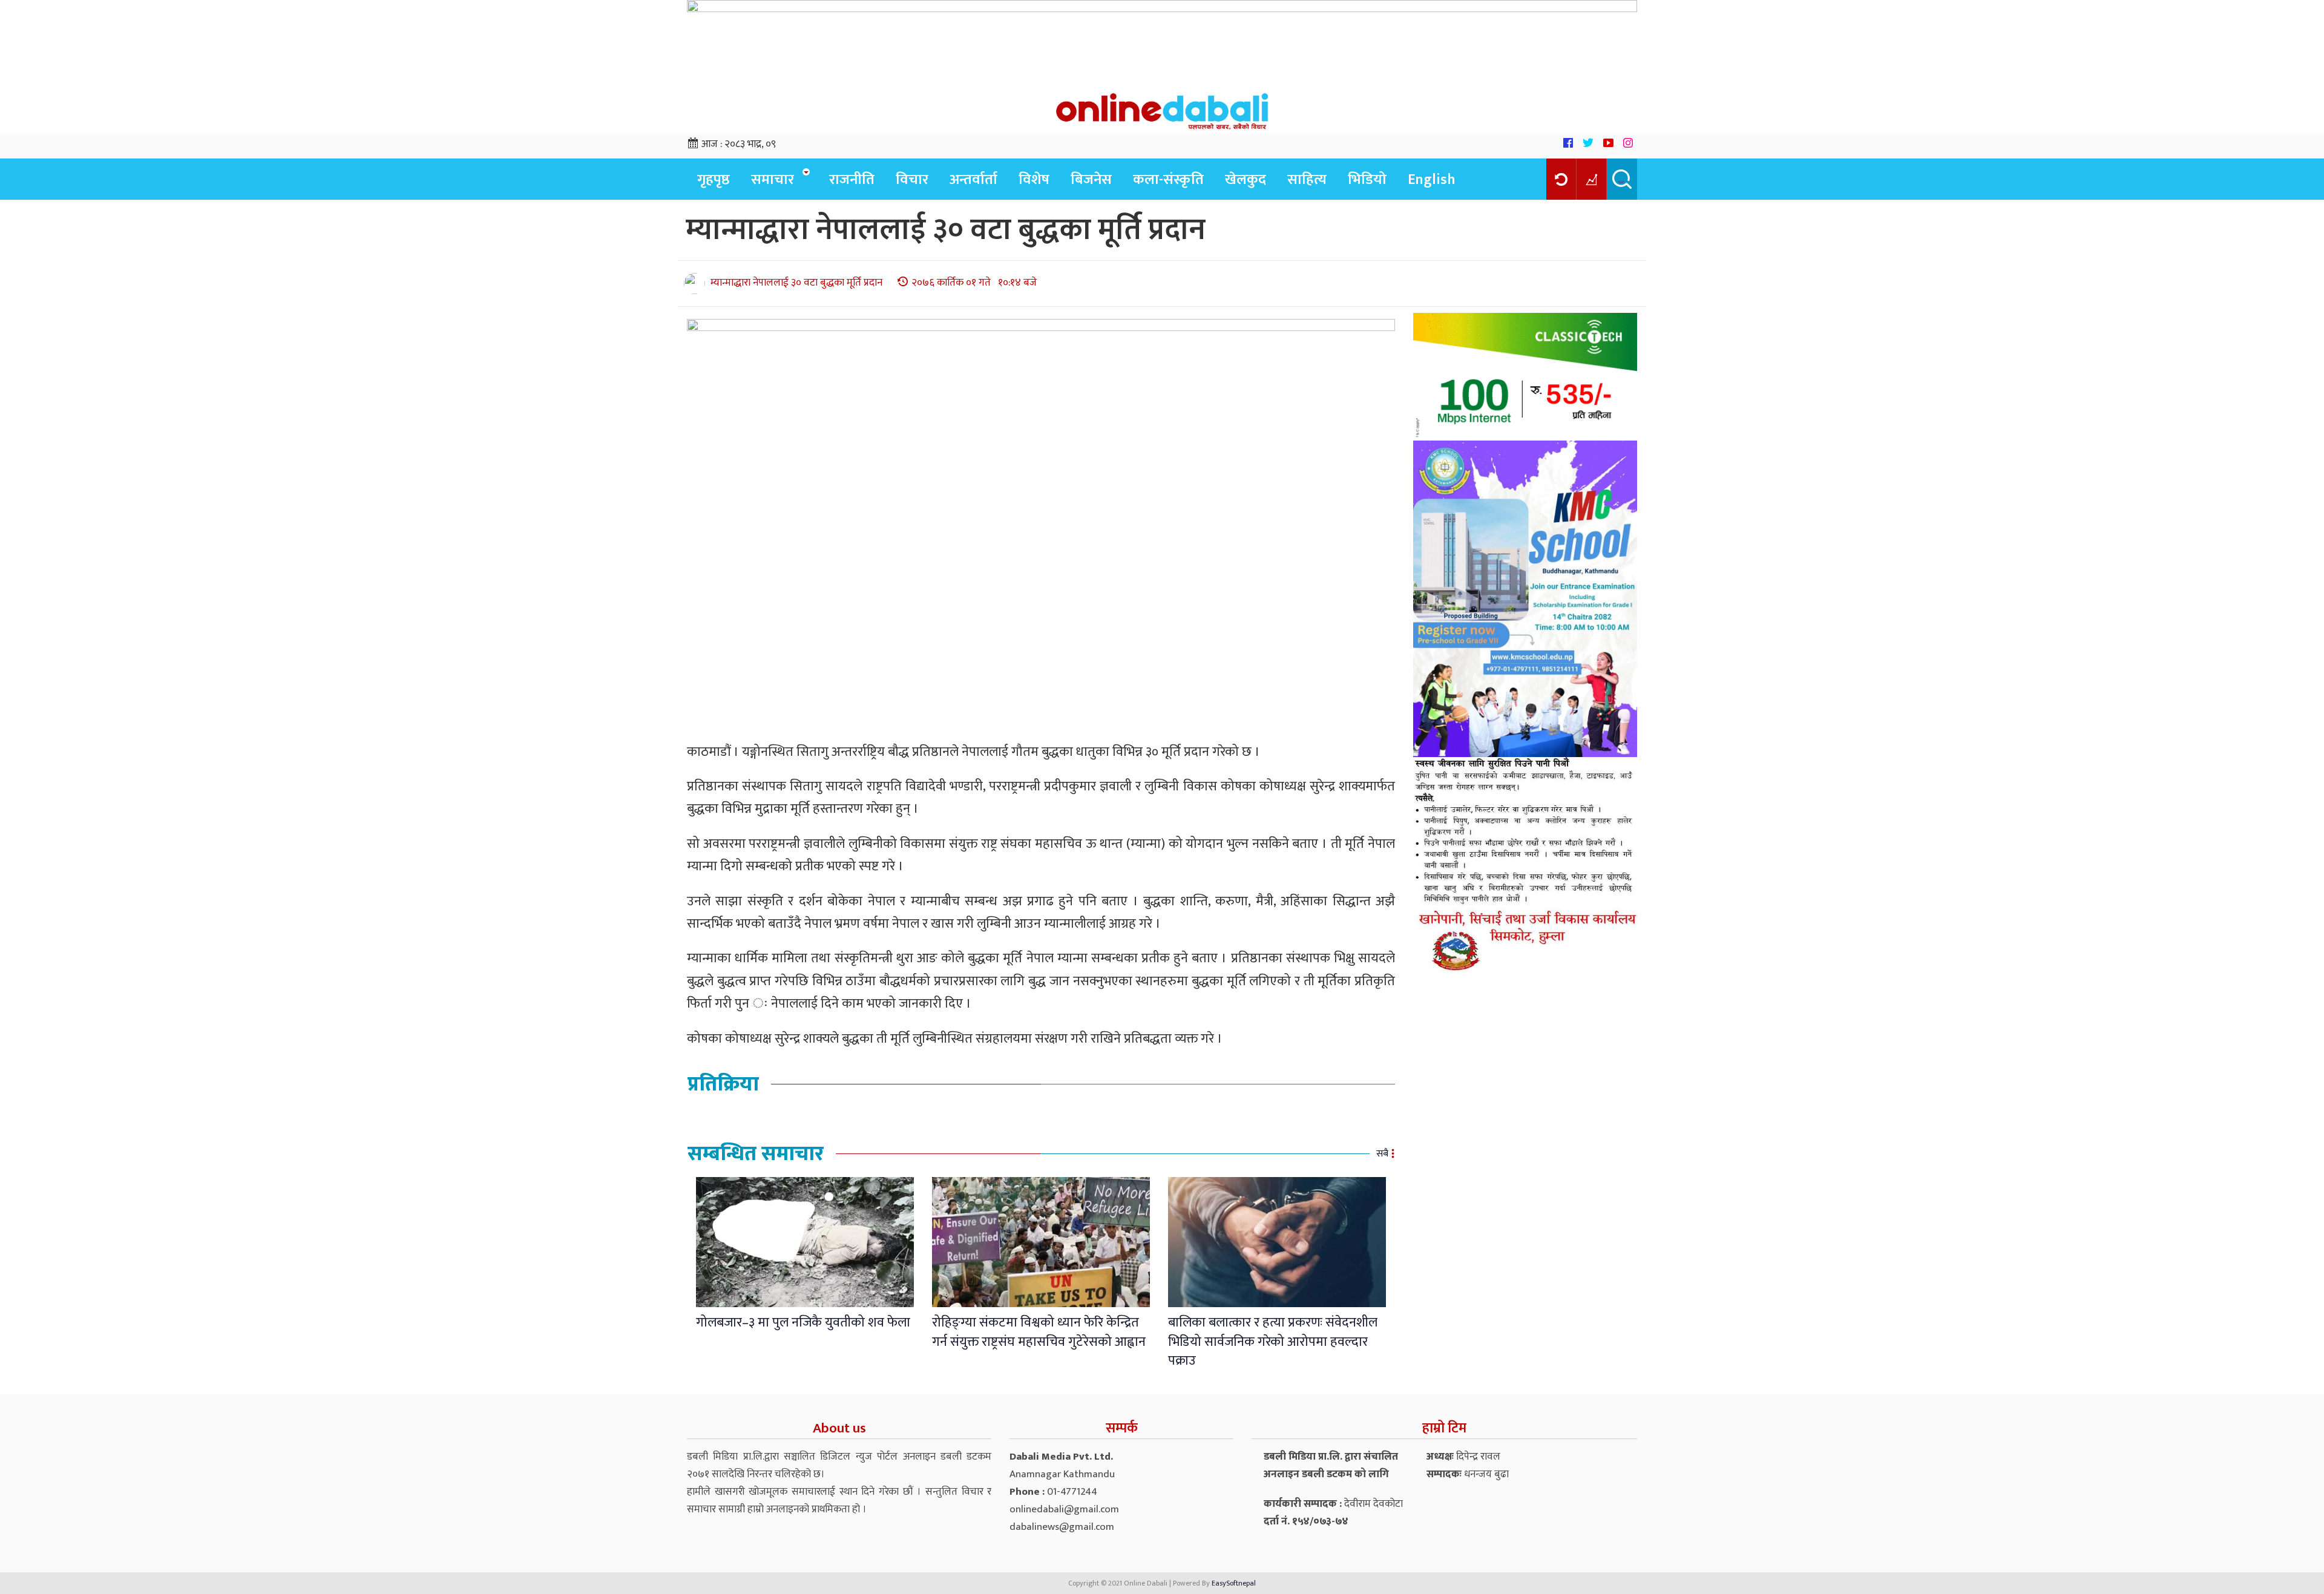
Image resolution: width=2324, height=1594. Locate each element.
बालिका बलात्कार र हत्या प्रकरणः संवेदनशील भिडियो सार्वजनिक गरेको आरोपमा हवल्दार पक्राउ (1273, 1342)
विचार (912, 180)
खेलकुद (1246, 180)
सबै (1382, 1154)
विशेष (1034, 180)
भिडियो (1367, 180)
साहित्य (1307, 180)
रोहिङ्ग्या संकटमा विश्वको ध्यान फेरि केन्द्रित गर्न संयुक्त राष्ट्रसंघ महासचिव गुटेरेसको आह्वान (1039, 1332)
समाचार (773, 180)
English (1432, 180)
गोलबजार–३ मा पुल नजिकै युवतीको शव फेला (803, 1323)
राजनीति (852, 180)
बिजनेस (1091, 180)
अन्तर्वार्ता (973, 180)
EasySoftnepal (1234, 1583)
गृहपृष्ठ (714, 180)
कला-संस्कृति (1168, 180)
